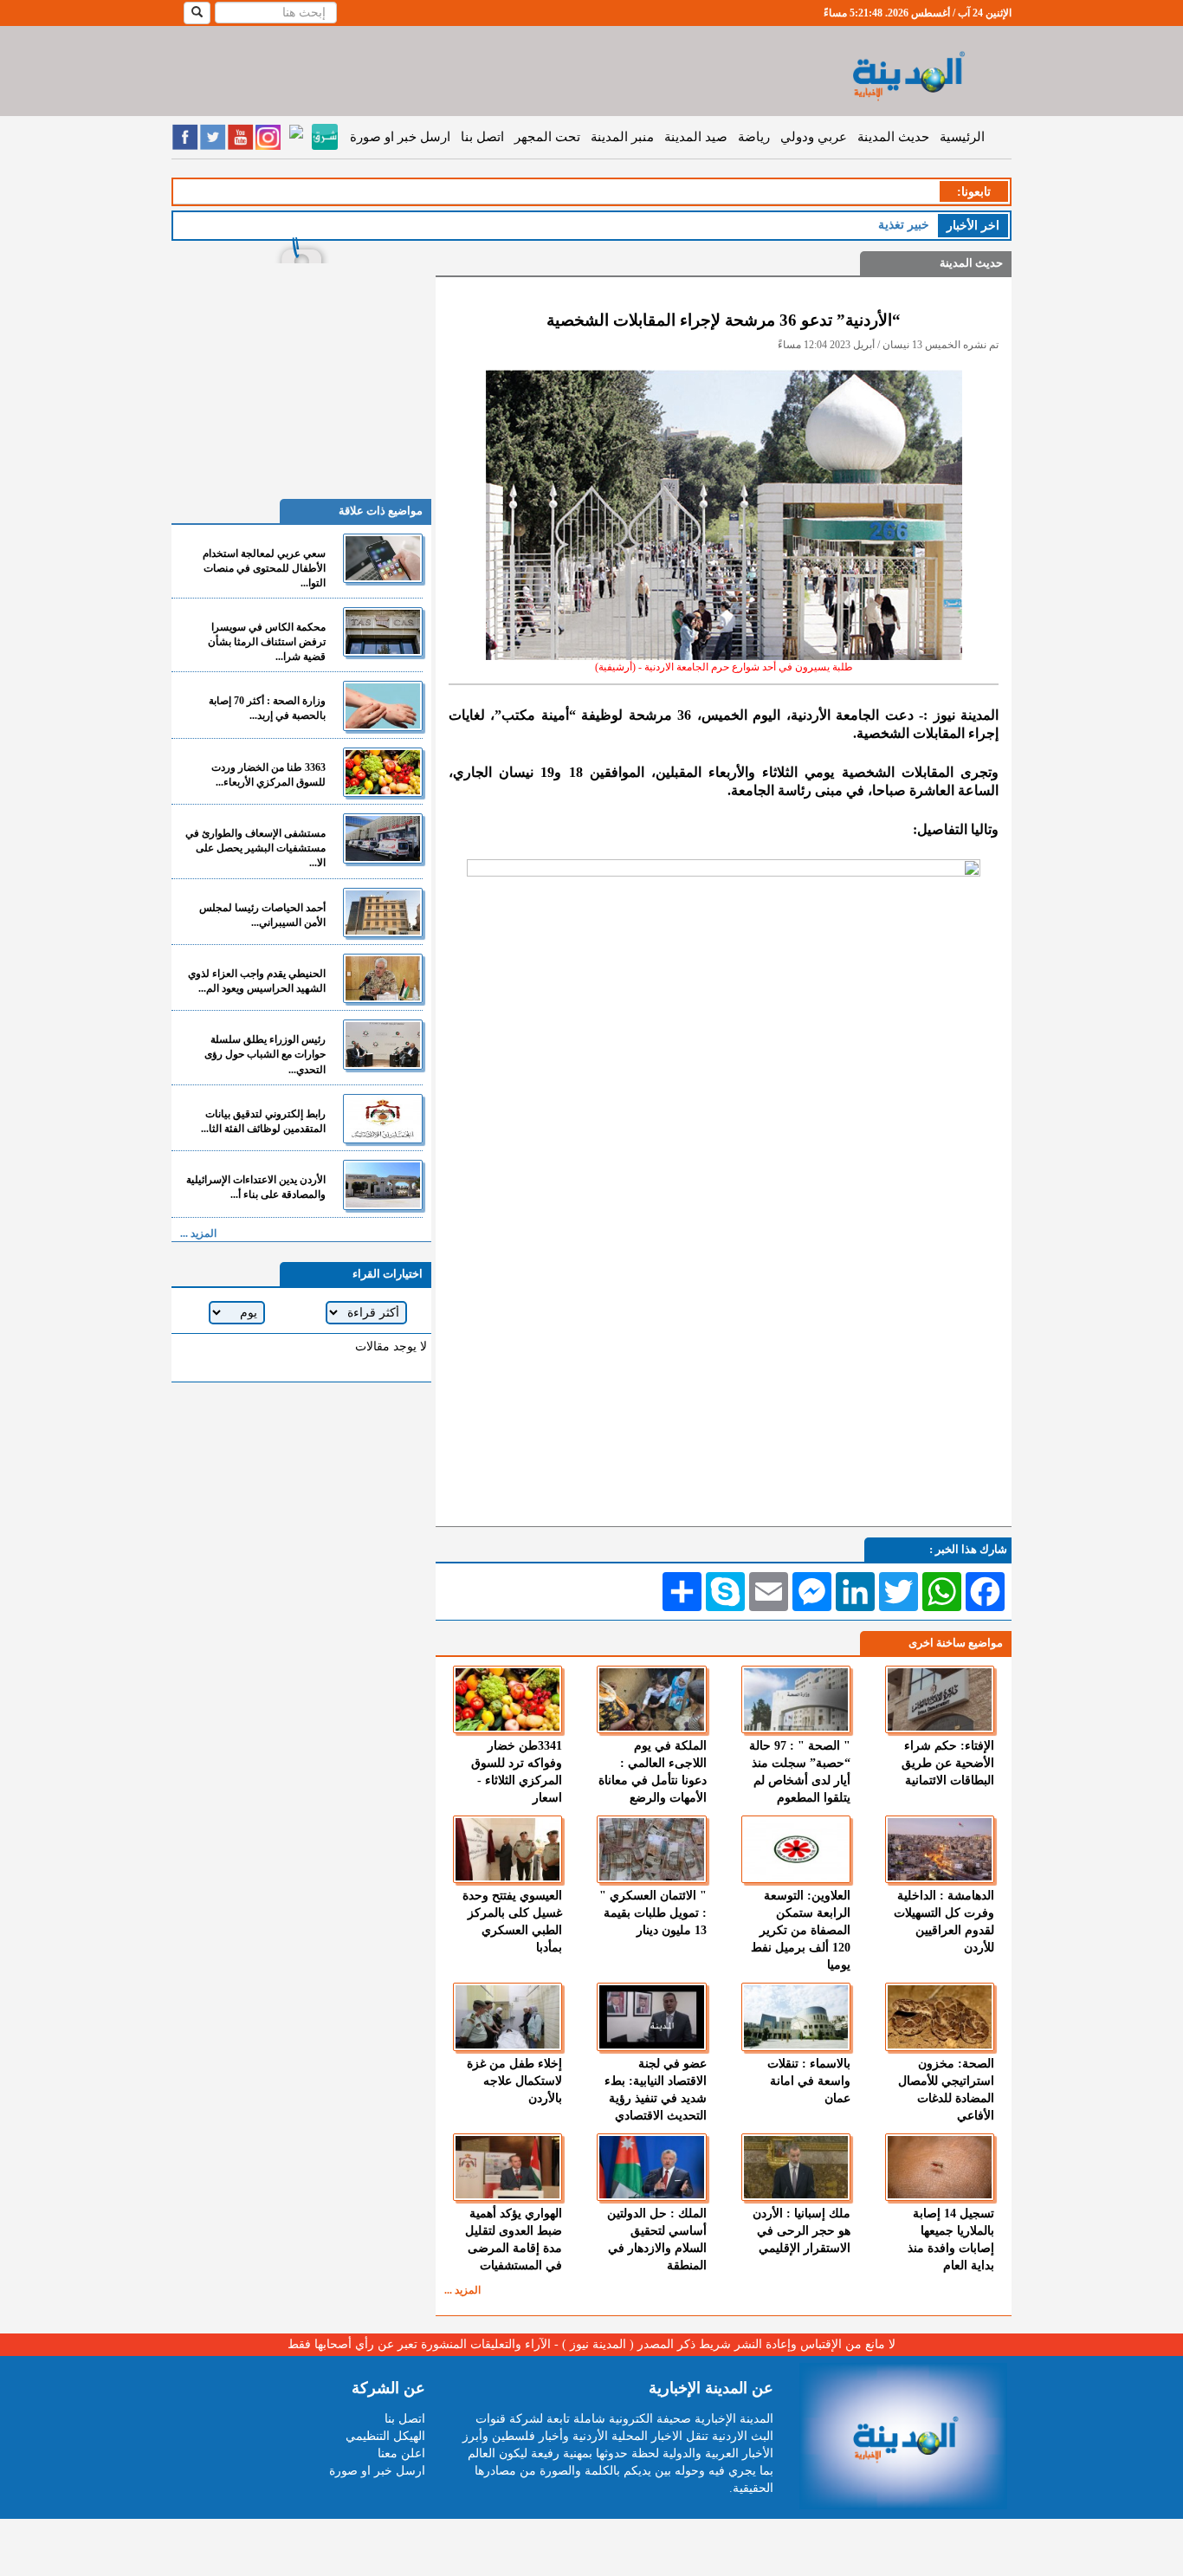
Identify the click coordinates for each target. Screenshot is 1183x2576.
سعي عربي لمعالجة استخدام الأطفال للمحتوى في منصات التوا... (264, 568)
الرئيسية (962, 137)
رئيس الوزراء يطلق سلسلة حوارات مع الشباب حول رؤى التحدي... (265, 1054)
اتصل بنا (482, 137)
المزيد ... (462, 2290)
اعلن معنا (401, 2453)
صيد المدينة (696, 137)
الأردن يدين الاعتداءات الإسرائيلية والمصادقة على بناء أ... (256, 1187)
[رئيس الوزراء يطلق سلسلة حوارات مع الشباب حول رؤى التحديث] (383, 1044)
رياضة (754, 137)
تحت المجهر (547, 137)
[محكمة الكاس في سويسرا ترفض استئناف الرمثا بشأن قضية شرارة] (383, 632)
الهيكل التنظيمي (385, 2436)
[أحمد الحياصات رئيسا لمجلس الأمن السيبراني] (383, 913)
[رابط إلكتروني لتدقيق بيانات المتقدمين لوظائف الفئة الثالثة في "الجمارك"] (383, 1119)
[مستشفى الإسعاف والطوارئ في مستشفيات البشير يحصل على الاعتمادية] (383, 838)
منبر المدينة (622, 137)
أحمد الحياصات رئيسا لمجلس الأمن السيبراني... (262, 915)
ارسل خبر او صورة (400, 137)
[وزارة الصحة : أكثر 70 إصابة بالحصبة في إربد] (383, 705)
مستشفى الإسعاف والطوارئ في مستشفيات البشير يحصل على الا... (255, 848)
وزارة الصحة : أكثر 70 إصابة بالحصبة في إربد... (267, 708)
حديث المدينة (893, 137)
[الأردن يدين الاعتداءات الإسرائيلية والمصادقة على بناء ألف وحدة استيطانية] (383, 1184)
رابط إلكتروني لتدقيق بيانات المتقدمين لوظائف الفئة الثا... (263, 1121)
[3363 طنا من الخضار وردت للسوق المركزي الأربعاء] (383, 772)
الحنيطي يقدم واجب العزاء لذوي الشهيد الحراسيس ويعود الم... (257, 981)
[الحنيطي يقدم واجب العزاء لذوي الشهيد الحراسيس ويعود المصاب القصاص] (383, 978)
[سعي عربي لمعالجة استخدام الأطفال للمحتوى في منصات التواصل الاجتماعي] (383, 558)
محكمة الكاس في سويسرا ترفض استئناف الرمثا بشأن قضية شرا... (267, 642)
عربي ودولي (814, 137)
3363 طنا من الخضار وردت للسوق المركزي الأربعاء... (268, 775)
